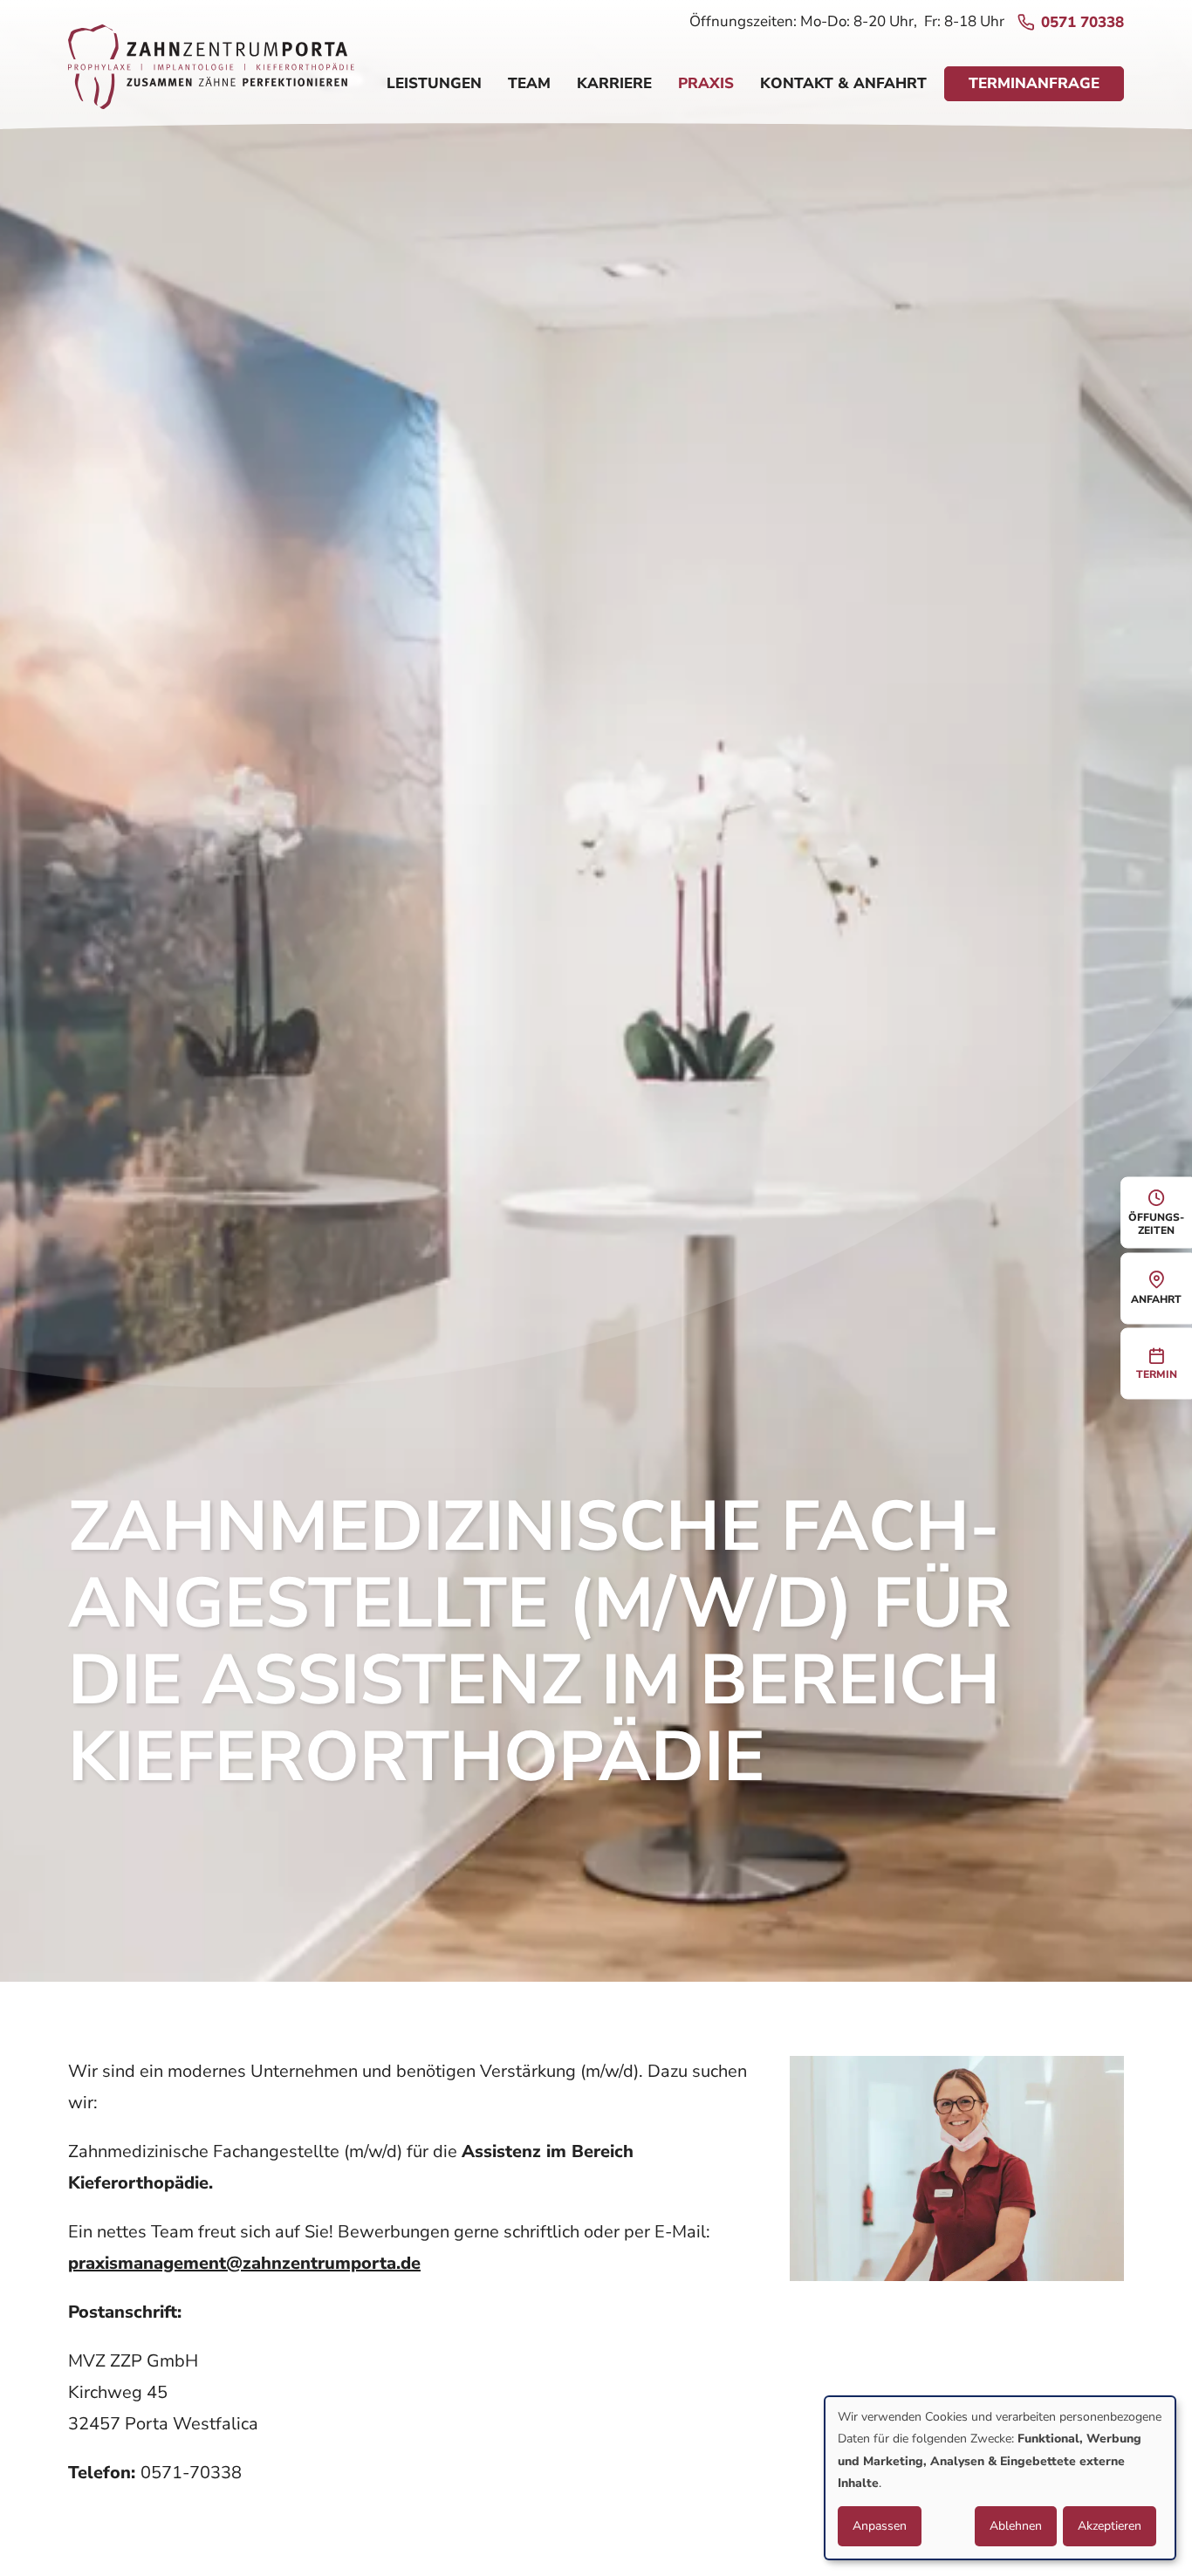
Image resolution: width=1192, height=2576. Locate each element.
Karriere (614, 83)
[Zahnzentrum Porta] (211, 74)
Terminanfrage (1034, 83)
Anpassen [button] (880, 2526)
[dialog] (1000, 2478)
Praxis (706, 83)
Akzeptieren (1110, 2526)
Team (529, 83)
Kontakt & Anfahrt (843, 83)
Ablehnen (1016, 2526)
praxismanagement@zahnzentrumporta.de (244, 2263)
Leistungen (434, 83)
